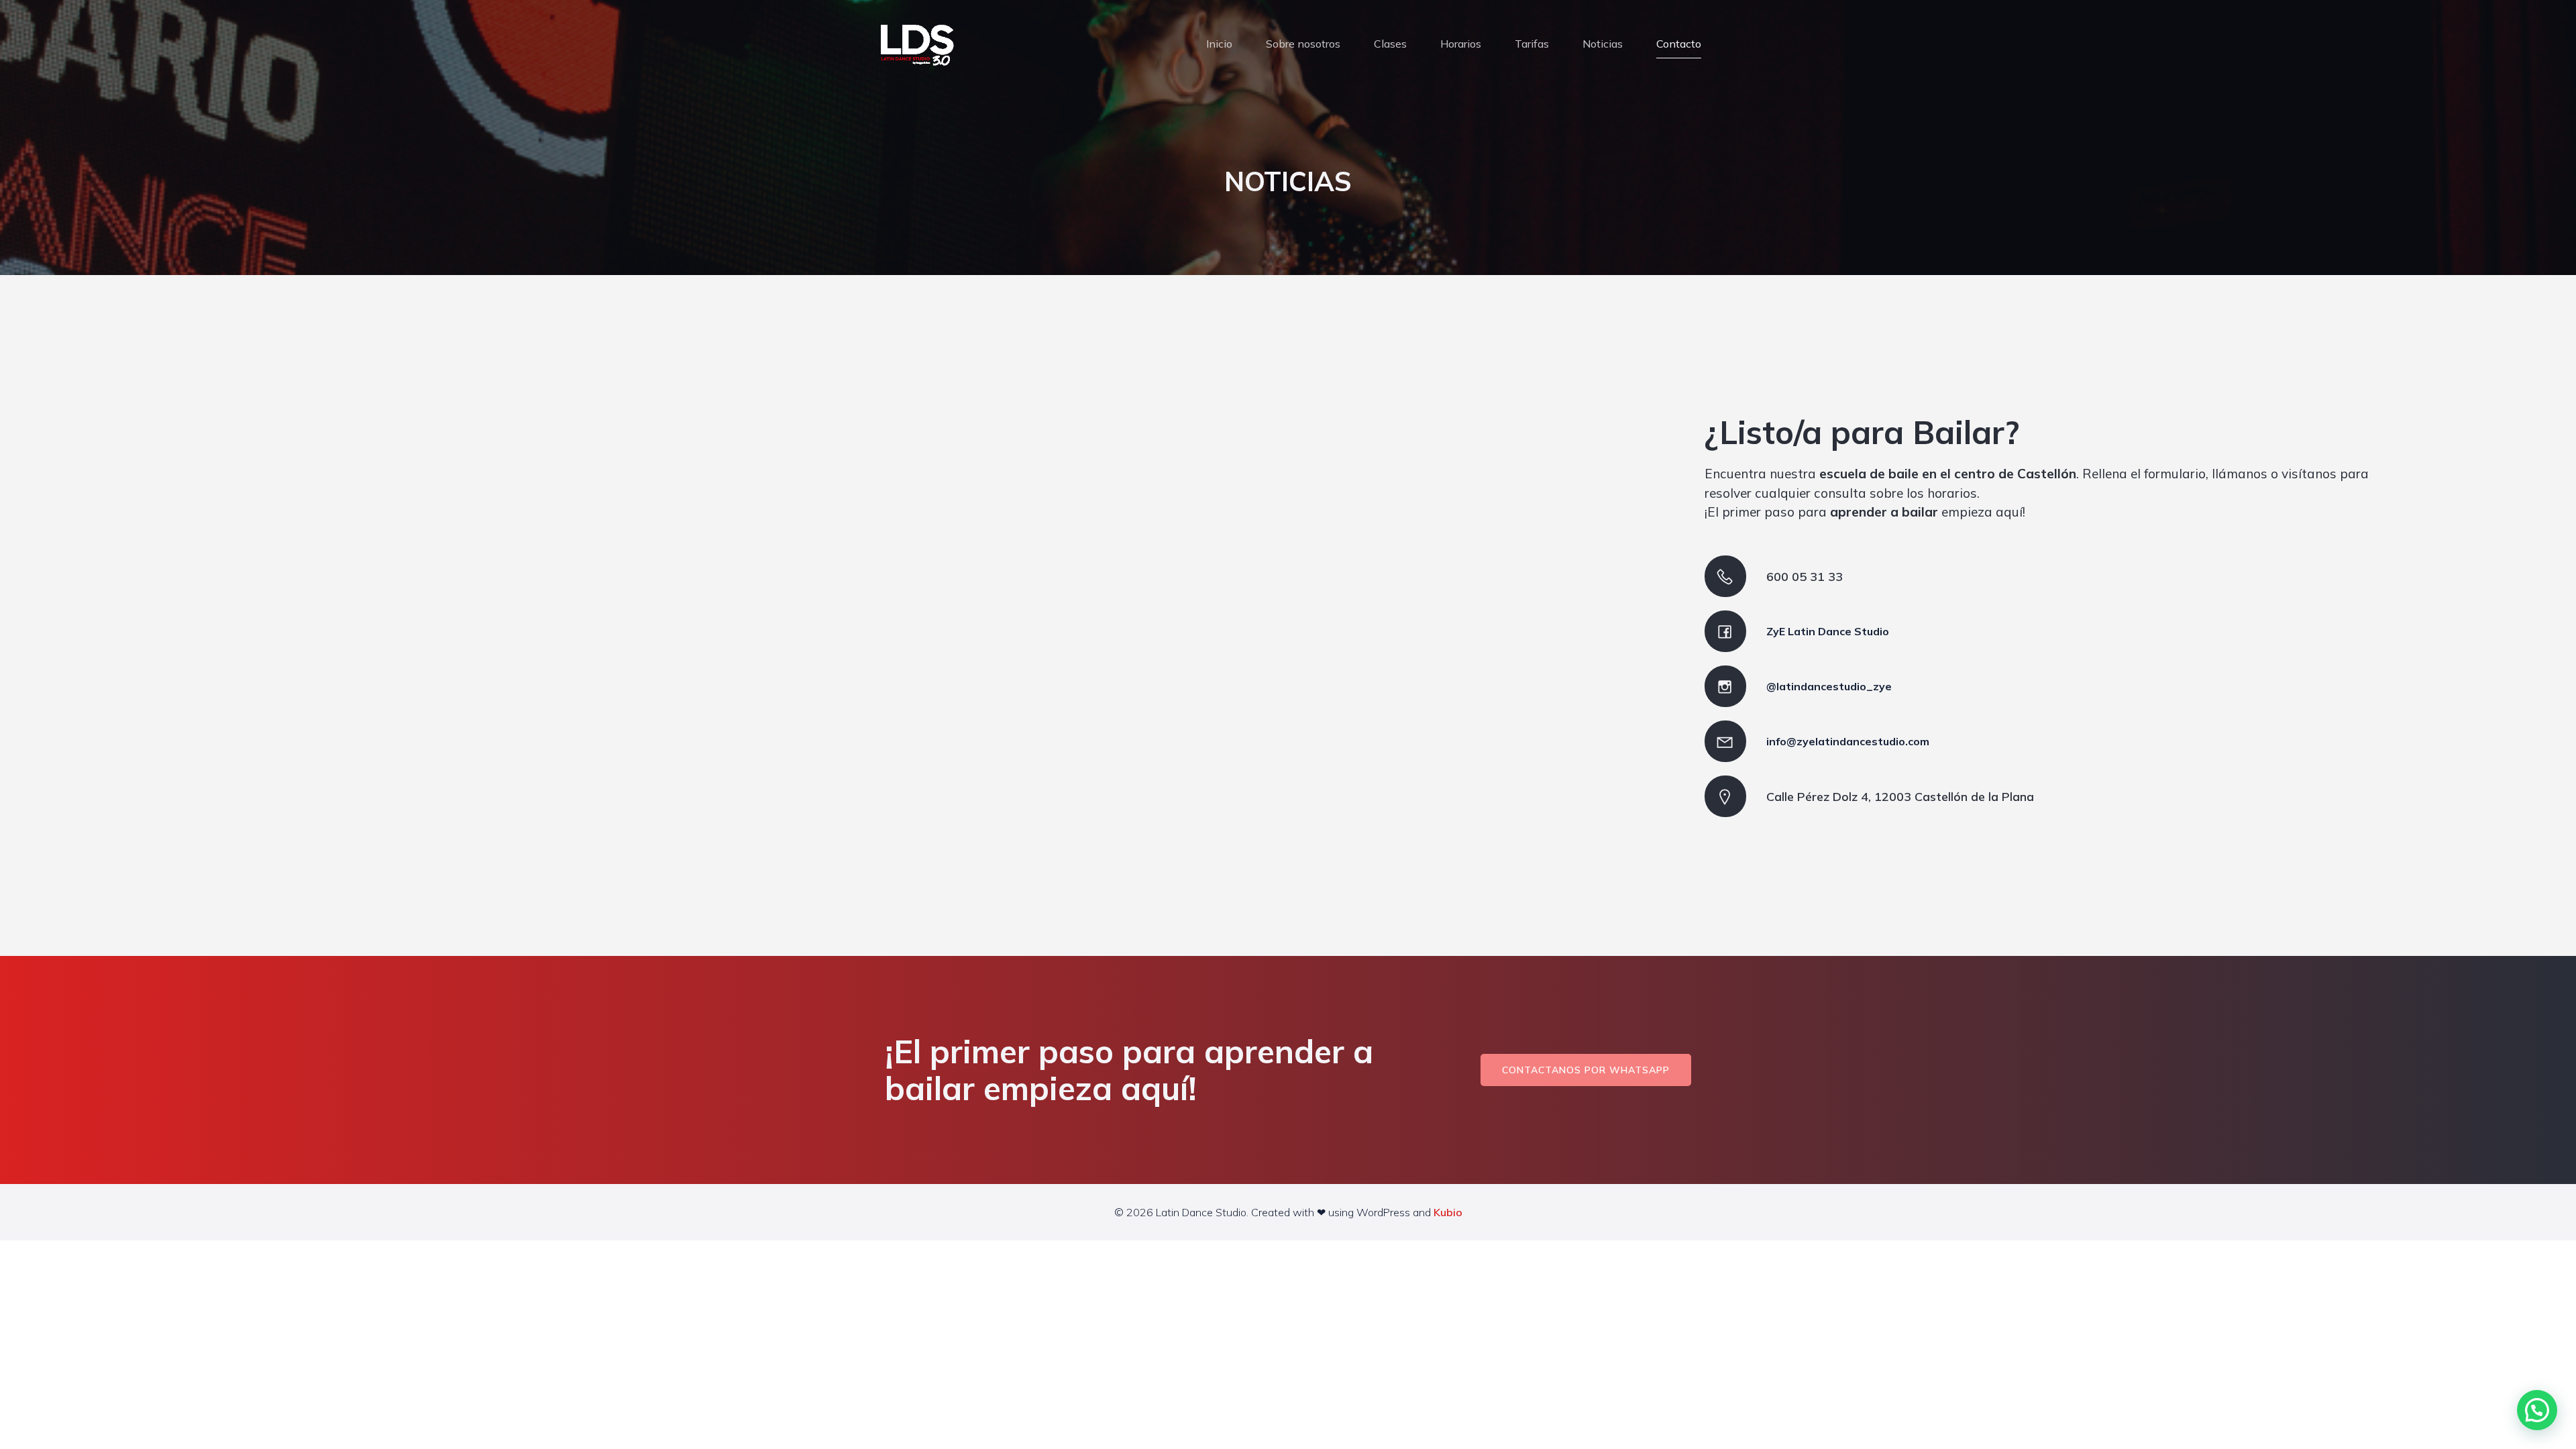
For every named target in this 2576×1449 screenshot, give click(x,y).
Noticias (1603, 44)
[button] (2537, 1410)
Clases (1390, 44)
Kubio (1448, 1212)
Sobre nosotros (1303, 44)
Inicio (1219, 44)
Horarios (1461, 44)
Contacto (1679, 44)
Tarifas (1532, 44)
